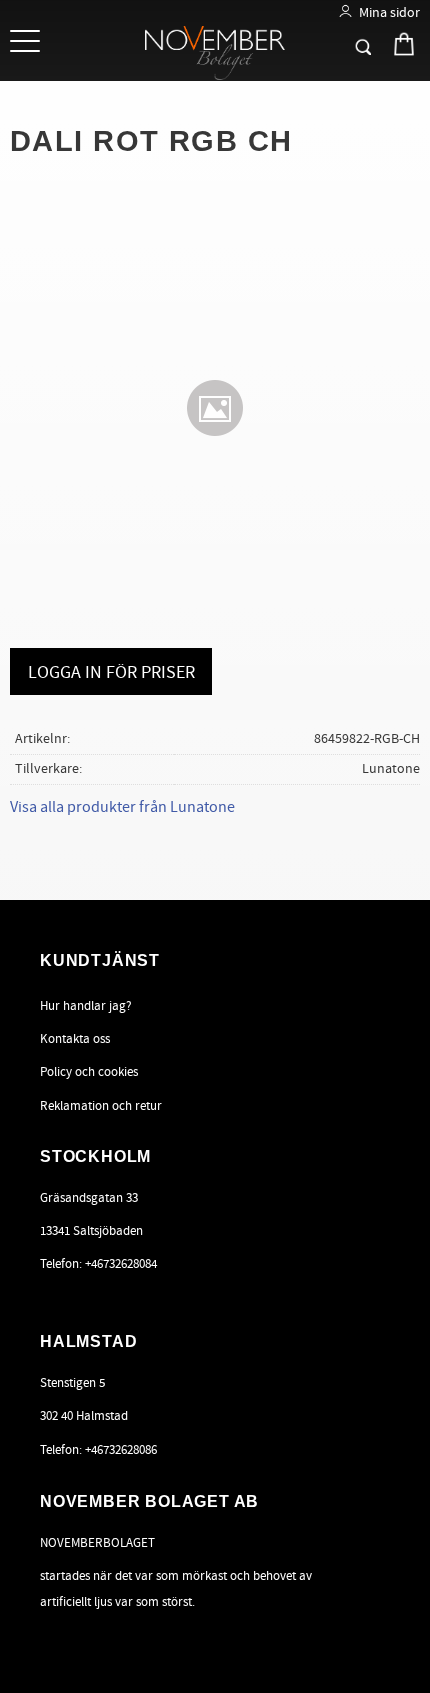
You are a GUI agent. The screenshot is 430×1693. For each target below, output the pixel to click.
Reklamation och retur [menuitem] (101, 1106)
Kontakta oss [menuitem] (75, 1039)
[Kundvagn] (386, 43)
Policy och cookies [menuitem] (89, 1072)
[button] (27, 42)
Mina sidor (389, 12)
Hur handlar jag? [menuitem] (86, 1006)
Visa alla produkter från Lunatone (122, 807)
